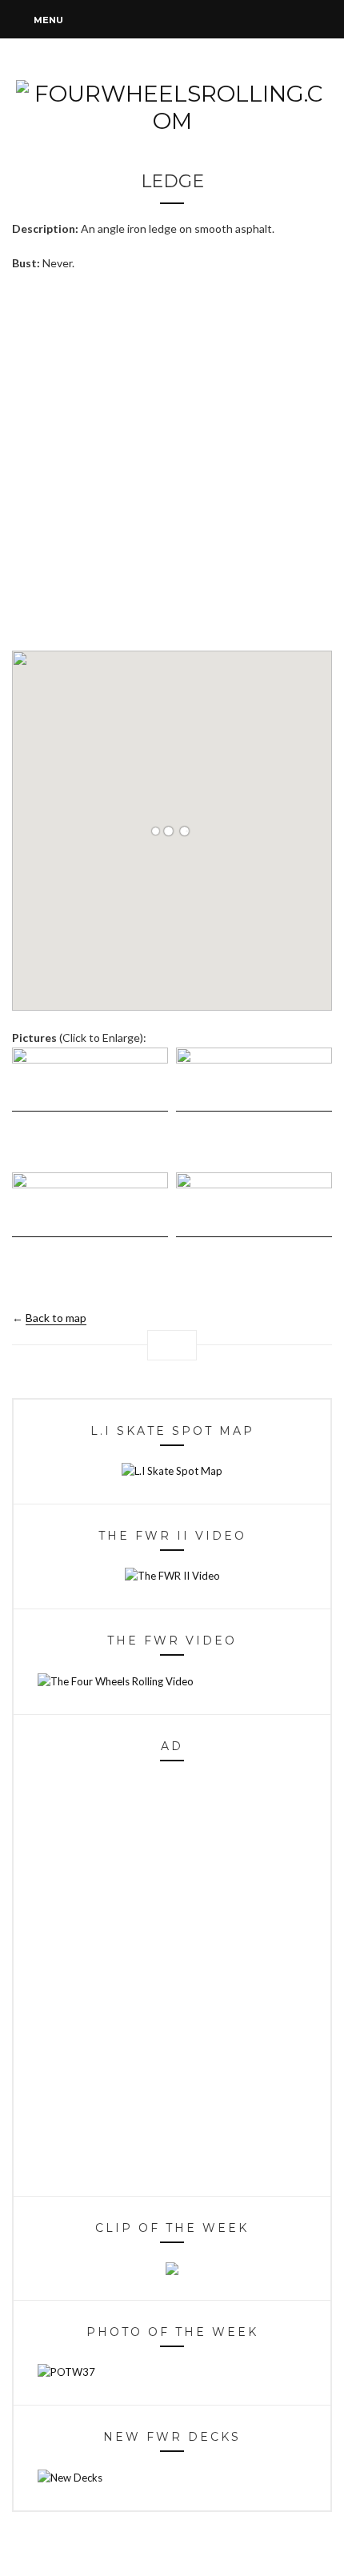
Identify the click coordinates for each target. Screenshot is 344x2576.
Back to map (56, 1318)
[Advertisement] (172, 461)
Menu (47, 20)
